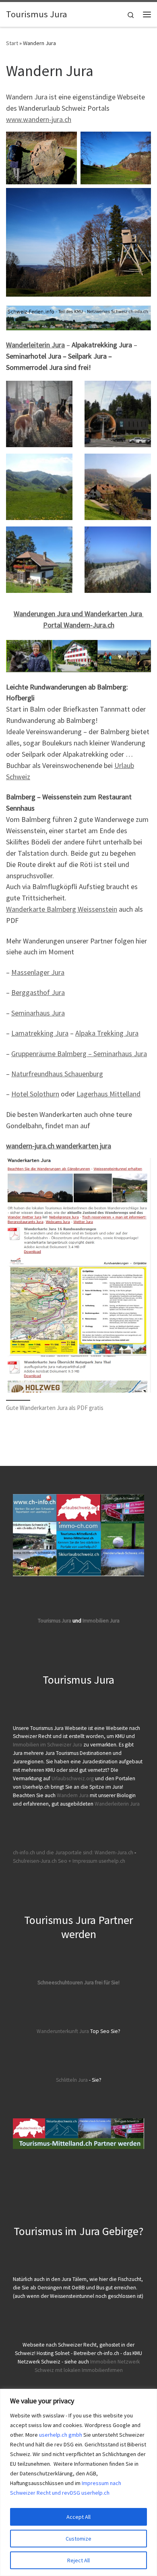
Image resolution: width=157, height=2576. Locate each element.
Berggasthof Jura (38, 992)
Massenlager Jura (38, 972)
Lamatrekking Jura (40, 1033)
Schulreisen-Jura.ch (35, 1861)
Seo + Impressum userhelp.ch (92, 1861)
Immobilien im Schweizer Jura (48, 1745)
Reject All (78, 2560)
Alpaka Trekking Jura (107, 1033)
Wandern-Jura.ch (114, 1853)
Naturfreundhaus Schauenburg (57, 1074)
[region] (78, 2482)
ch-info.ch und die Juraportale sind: (53, 1853)
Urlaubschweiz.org (73, 1778)
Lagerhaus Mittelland (108, 1094)
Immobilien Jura (101, 1621)
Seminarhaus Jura (38, 1013)
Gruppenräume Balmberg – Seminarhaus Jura (79, 1054)
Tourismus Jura (55, 1621)
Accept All (78, 2517)
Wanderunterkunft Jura (63, 2031)
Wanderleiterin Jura (35, 345)
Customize (78, 2539)
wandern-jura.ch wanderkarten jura (59, 1146)
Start (12, 43)
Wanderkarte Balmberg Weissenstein (62, 909)
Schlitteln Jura (72, 2080)
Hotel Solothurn (35, 1094)
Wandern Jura (73, 1795)
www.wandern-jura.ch (39, 119)
